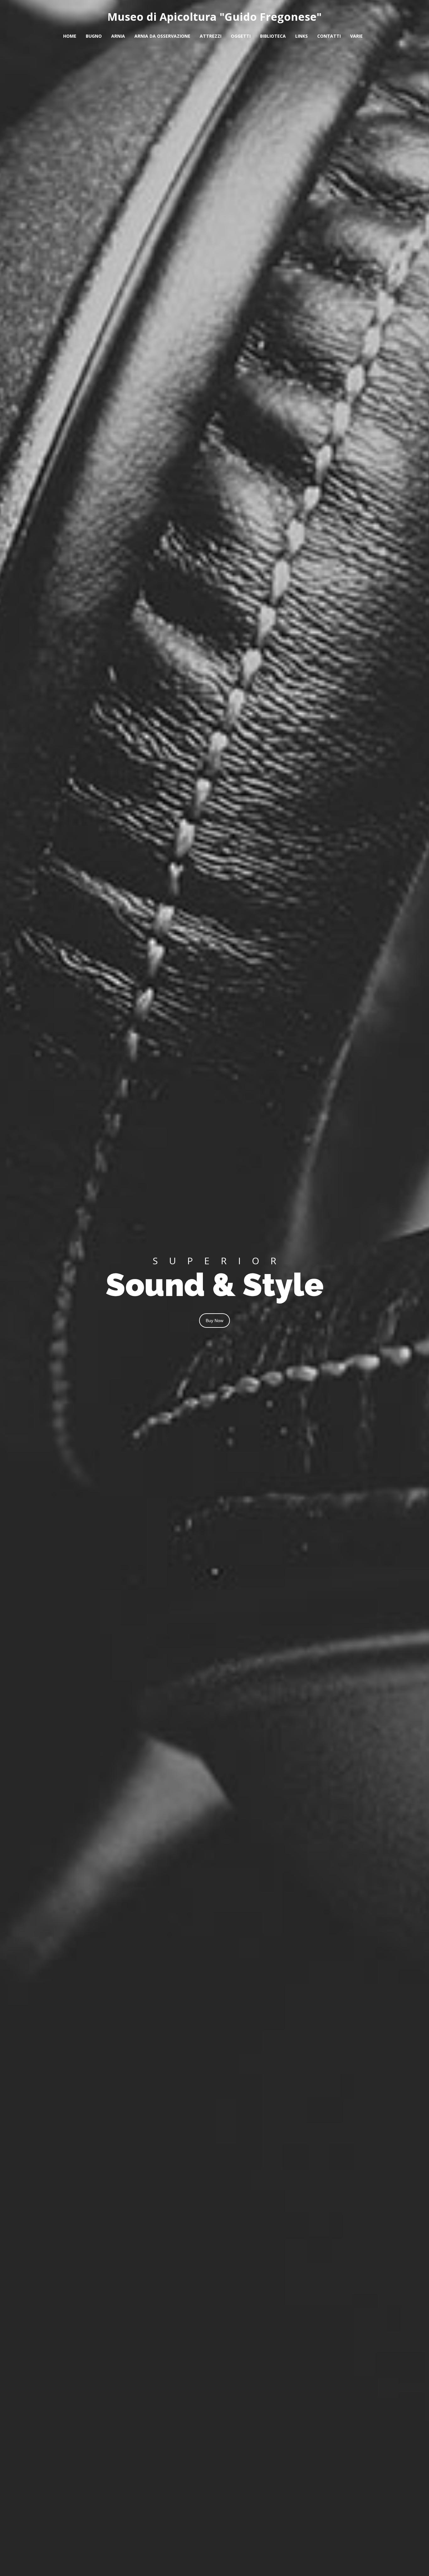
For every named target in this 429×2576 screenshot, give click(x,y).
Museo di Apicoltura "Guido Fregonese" (215, 17)
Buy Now (215, 1321)
